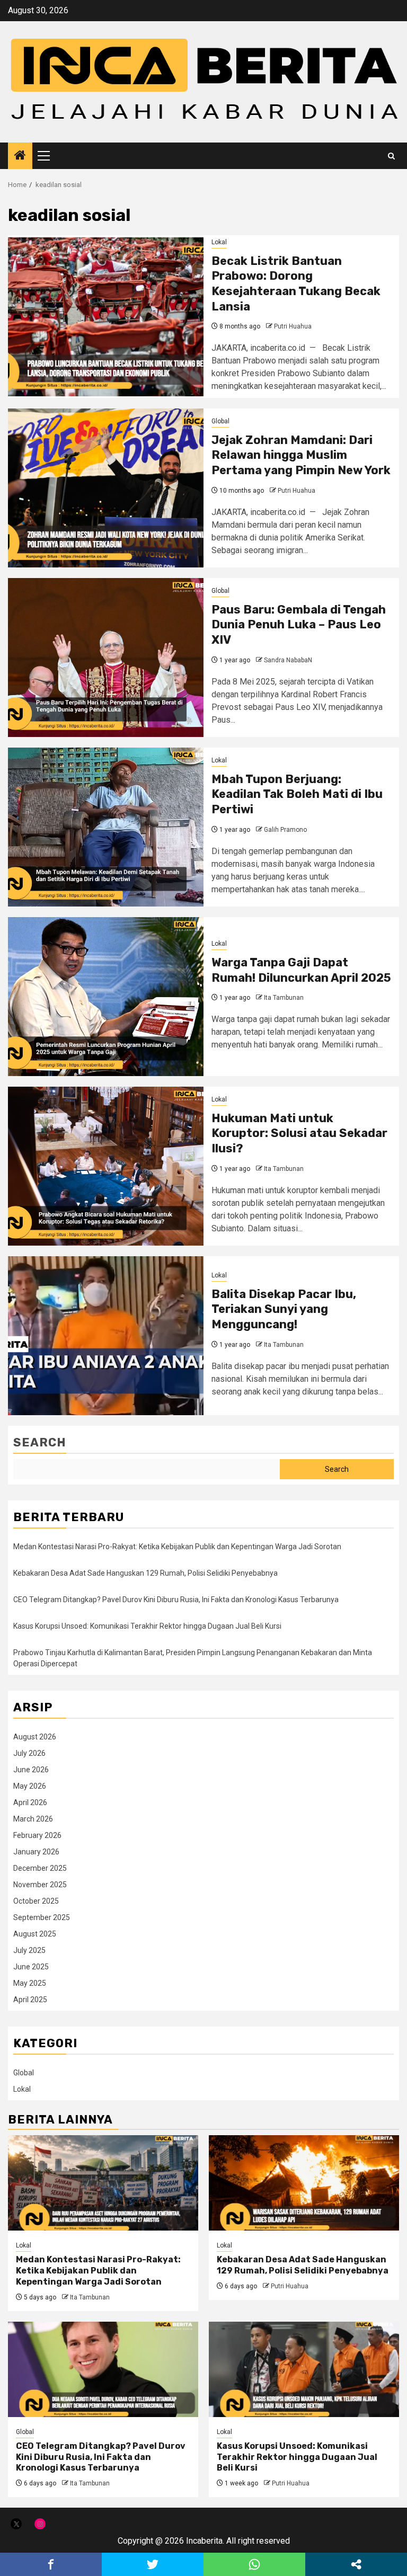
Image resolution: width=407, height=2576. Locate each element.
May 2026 (30, 1786)
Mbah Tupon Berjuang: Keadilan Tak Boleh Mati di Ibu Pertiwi (297, 794)
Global (220, 421)
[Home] (20, 156)
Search (40, 1442)
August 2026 (35, 1737)
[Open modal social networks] (356, 2564)
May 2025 (30, 1983)
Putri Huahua (293, 326)
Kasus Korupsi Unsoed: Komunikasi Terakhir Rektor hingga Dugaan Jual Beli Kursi (147, 1626)
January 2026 (36, 1852)
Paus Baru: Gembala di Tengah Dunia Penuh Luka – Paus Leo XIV (299, 625)
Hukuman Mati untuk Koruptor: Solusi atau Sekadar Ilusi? (299, 1133)
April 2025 (30, 2000)
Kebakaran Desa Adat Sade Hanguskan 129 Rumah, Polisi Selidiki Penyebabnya (145, 1573)
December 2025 (40, 1868)
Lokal (219, 242)
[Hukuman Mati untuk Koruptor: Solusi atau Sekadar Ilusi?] (106, 1166)
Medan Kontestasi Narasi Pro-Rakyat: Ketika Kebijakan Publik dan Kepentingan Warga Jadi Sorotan (177, 1547)
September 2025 (42, 1917)
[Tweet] (153, 2564)
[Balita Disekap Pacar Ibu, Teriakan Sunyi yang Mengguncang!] (106, 1336)
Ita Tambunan (284, 998)
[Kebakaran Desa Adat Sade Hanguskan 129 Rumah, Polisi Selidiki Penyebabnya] (304, 2183)
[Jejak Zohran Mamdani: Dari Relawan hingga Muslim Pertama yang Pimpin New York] (106, 488)
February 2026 (37, 1835)
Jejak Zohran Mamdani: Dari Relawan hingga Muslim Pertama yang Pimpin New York (301, 455)
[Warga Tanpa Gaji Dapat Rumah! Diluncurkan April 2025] (106, 997)
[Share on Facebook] (51, 2564)
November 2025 (40, 1885)
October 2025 (36, 1901)
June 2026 (31, 1770)
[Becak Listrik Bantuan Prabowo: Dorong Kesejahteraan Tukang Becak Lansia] (106, 317)
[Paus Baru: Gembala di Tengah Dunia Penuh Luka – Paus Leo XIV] (106, 658)
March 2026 (33, 1819)
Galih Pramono (285, 830)
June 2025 (31, 1967)
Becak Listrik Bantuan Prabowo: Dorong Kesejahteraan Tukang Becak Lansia (296, 284)
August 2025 (35, 1934)
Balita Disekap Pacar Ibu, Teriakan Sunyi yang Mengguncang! (284, 1309)
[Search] (391, 156)
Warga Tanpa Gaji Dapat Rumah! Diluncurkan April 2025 (301, 970)
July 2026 (29, 1753)
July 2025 (29, 1950)
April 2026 (30, 1802)
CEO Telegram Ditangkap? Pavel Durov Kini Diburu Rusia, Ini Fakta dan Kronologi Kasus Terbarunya (176, 1600)
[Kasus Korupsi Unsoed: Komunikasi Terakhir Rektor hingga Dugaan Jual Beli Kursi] (304, 2369)
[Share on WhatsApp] (254, 2564)
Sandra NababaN (288, 660)
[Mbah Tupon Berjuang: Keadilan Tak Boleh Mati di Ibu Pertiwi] (106, 827)
